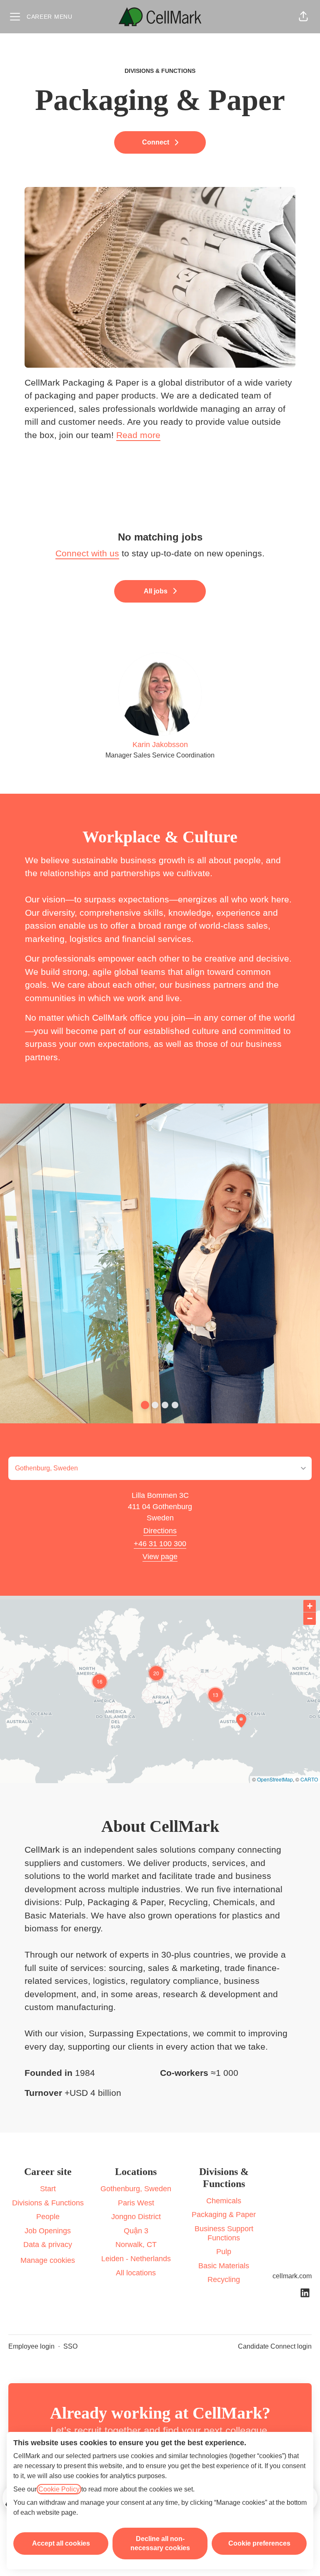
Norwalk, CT (136, 2245)
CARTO (309, 1779)
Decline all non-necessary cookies (160, 2543)
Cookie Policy (59, 2489)
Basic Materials (224, 2266)
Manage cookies (48, 2260)
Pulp (224, 2252)
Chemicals (224, 2201)
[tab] (145, 1405)
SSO (70, 2346)
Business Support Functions (224, 2233)
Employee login (31, 2346)
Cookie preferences (259, 2543)
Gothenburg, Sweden (136, 2189)
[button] (303, 17)
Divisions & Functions (48, 2203)
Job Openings (48, 2231)
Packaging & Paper (224, 2215)
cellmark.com (292, 2276)
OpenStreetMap (275, 1779)
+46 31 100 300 (160, 1544)
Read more (138, 435)
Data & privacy (48, 2245)
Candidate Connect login (275, 2346)
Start (48, 2189)
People (48, 2217)
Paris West (136, 2203)
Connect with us (87, 553)
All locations (136, 2273)
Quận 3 (136, 2231)
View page (160, 1557)
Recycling (224, 2280)
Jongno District (136, 2217)
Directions (160, 1531)
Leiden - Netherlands (136, 2259)
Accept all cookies (61, 2543)
